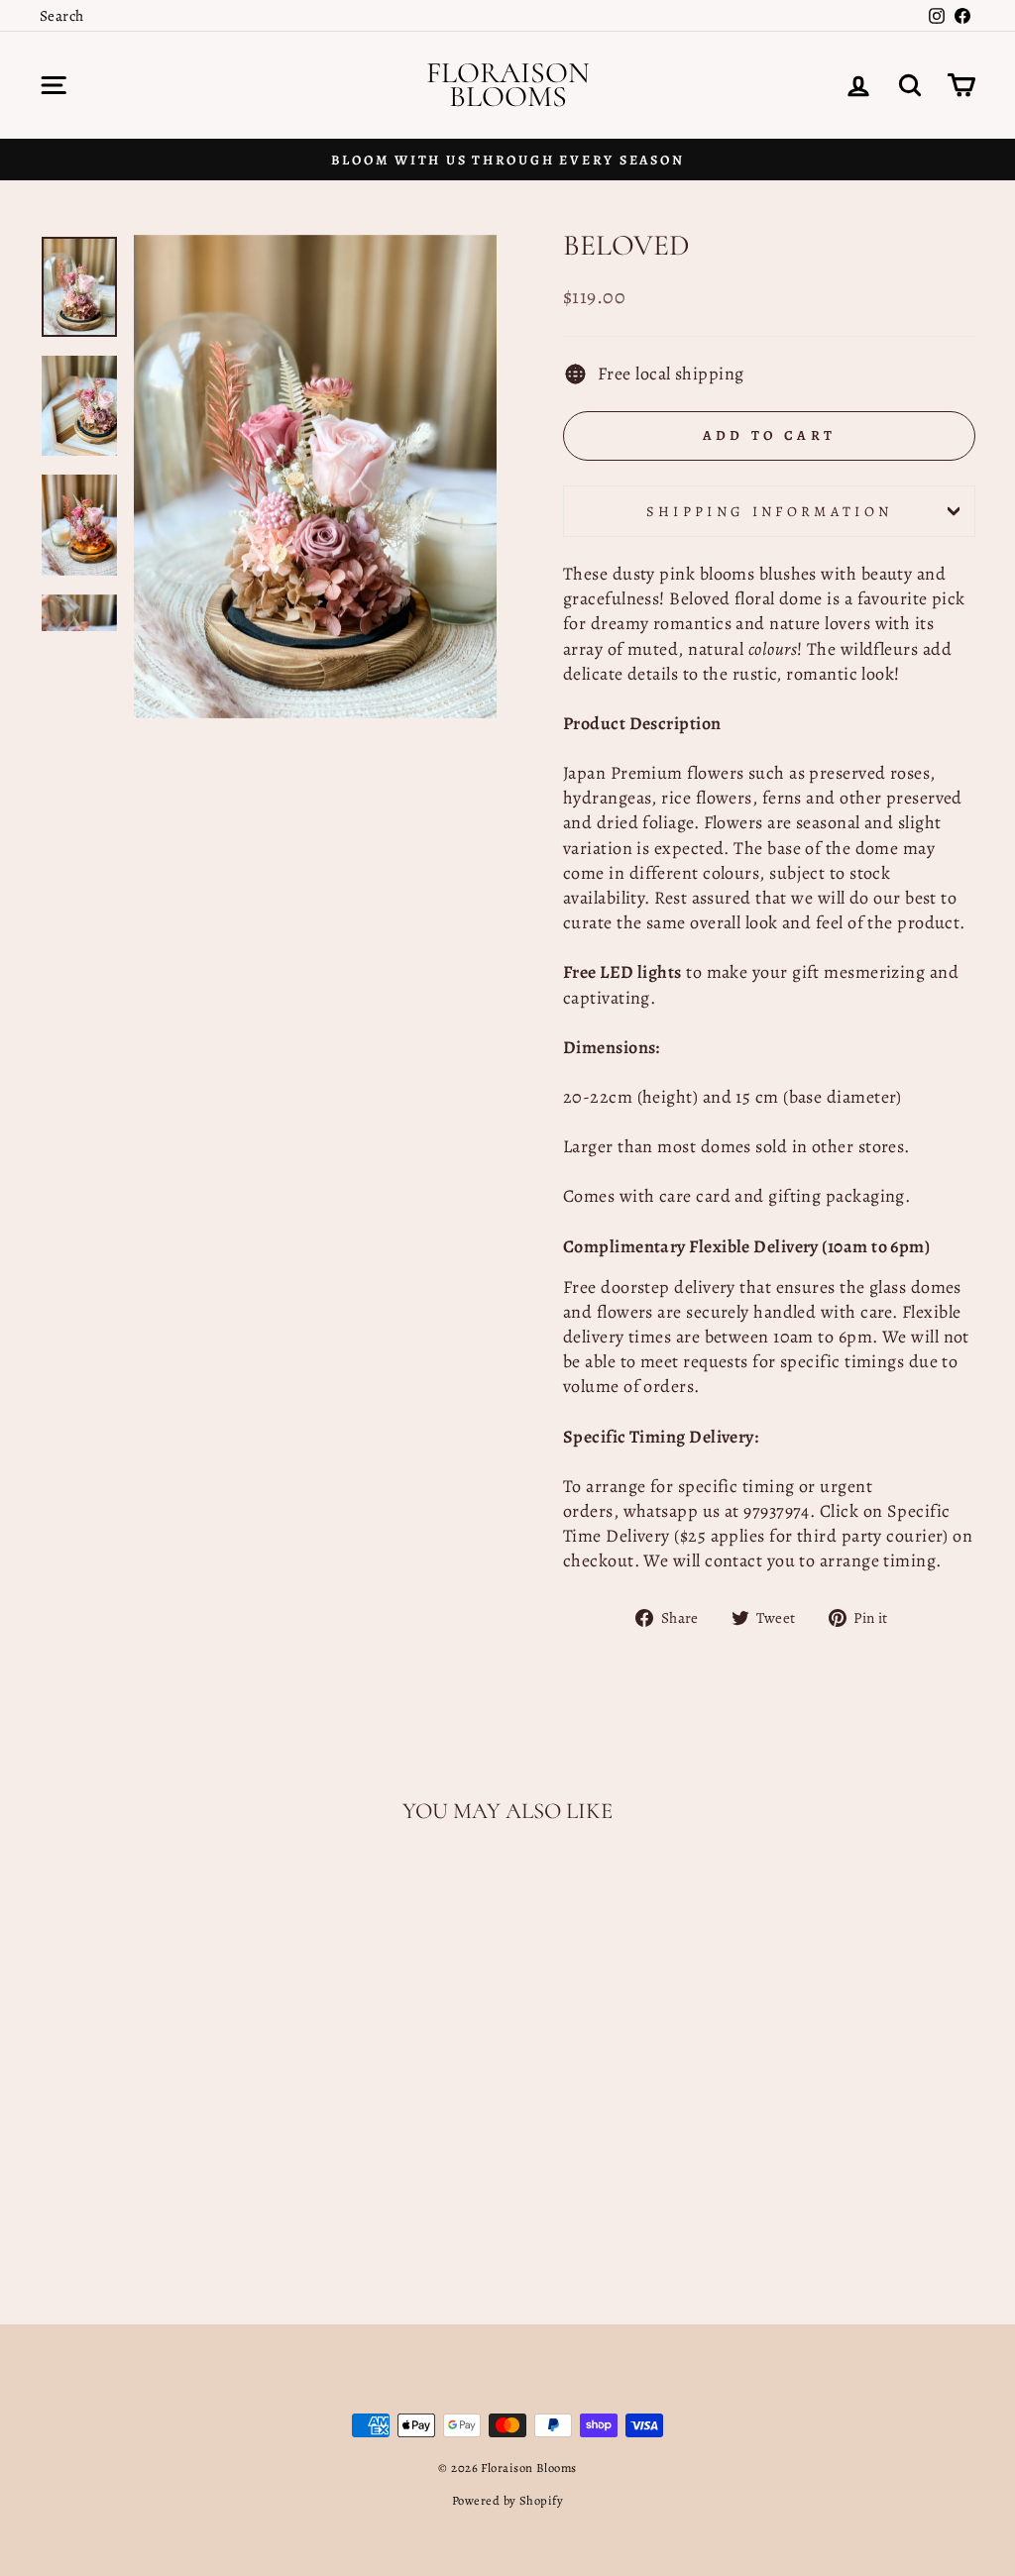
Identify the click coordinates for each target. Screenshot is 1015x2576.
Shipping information (769, 511)
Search (62, 15)
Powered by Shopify (507, 2500)
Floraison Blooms (508, 85)
